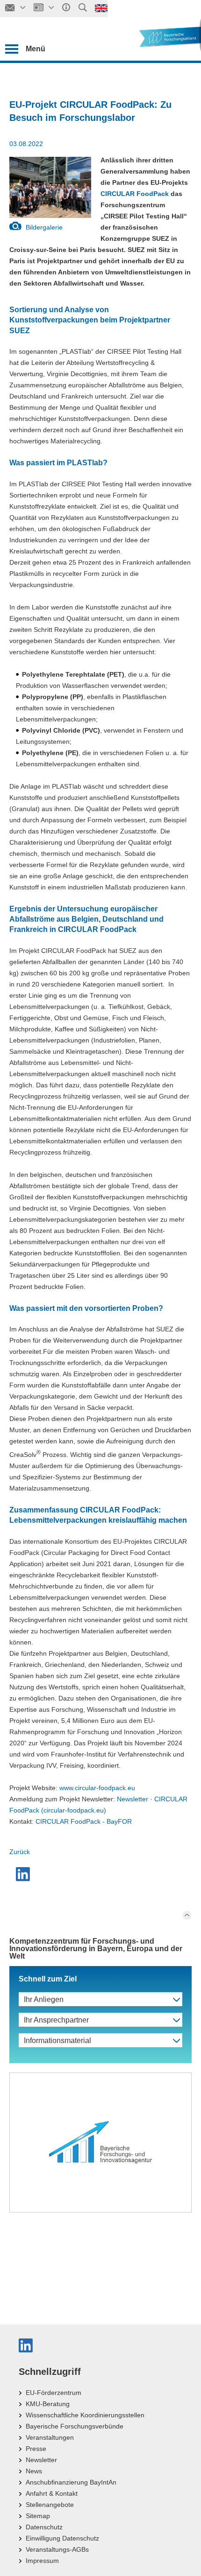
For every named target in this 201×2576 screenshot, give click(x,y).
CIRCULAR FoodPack (135, 194)
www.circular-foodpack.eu (97, 1788)
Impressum (42, 2561)
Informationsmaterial (57, 2040)
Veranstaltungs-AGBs (57, 2549)
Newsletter (41, 2460)
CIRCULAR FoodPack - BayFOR (84, 1821)
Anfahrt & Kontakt (52, 2493)
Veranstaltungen (50, 2437)
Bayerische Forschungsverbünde (75, 2426)
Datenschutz (44, 2527)
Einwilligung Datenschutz (62, 2538)
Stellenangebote (50, 2505)
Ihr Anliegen (44, 1999)
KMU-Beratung (48, 2404)
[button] (24, 1874)
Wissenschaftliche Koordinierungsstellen (85, 2415)
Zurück (20, 1852)
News (34, 2471)
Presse (36, 2449)
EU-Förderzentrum (54, 2393)
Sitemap (38, 2516)
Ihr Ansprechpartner (56, 2020)
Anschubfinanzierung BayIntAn (71, 2482)
